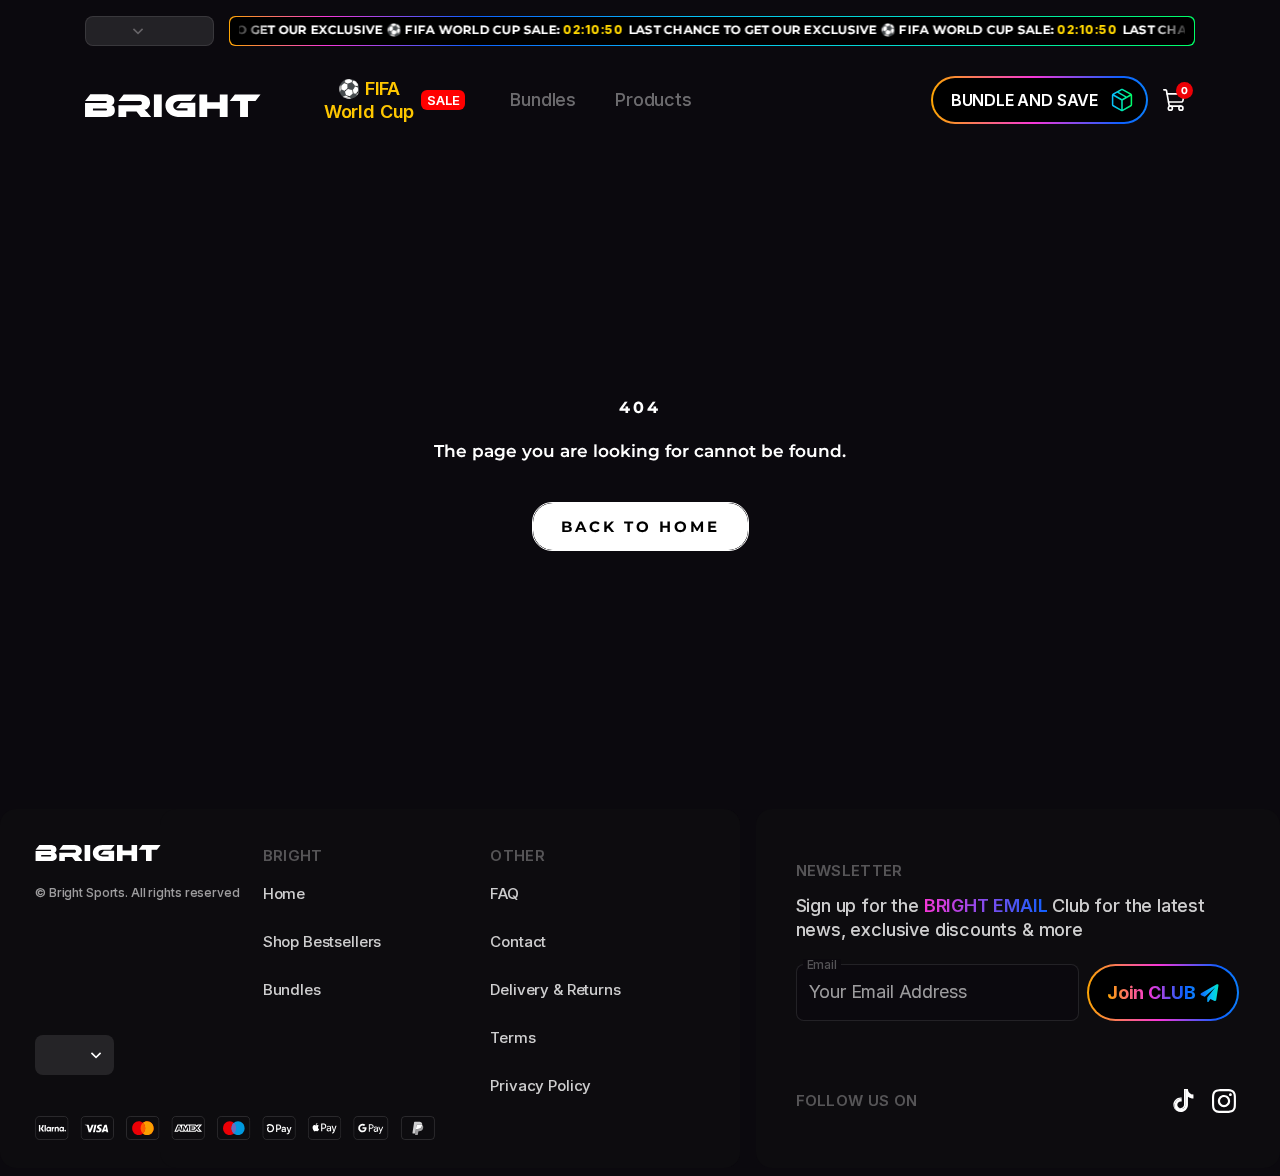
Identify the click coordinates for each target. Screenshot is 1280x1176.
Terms (512, 1037)
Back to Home (640, 526)
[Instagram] (1224, 1101)
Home (284, 893)
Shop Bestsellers (322, 941)
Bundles (543, 99)
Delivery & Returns (555, 989)
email (822, 965)
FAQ (504, 893)
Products (653, 99)
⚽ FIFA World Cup (392, 100)
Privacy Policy (540, 1085)
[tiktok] (1184, 1101)
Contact (518, 941)
